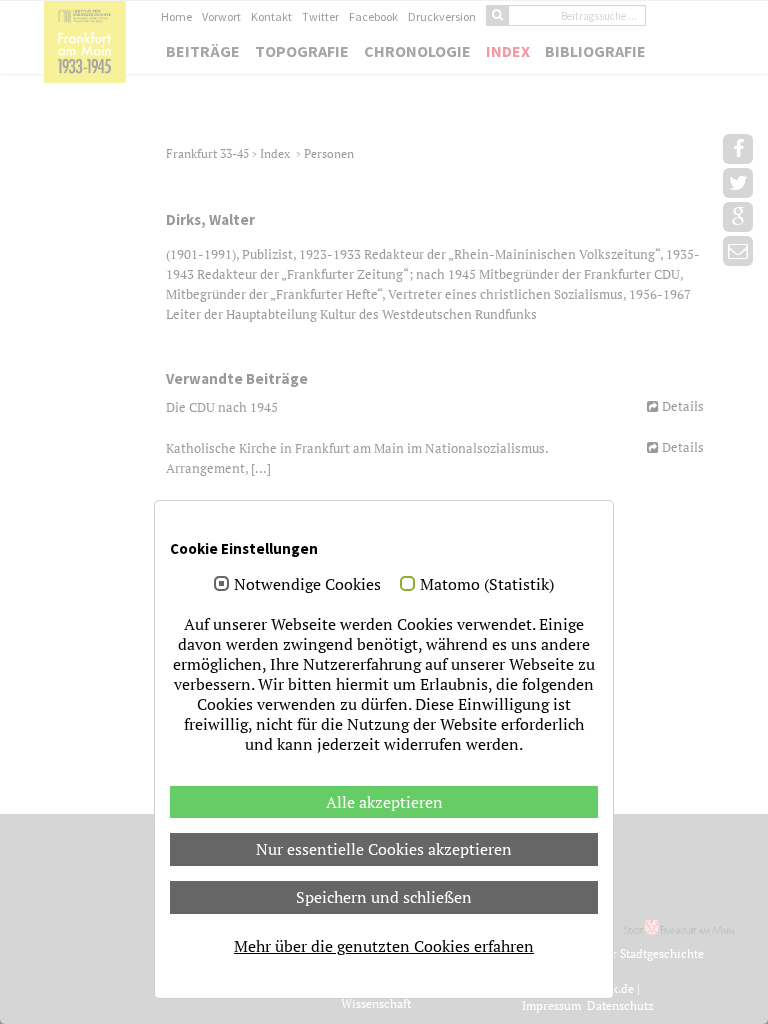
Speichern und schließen (384, 897)
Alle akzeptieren (384, 802)
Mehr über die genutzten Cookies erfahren (384, 946)
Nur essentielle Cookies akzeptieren (384, 849)
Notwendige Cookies (307, 585)
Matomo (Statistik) (487, 585)
